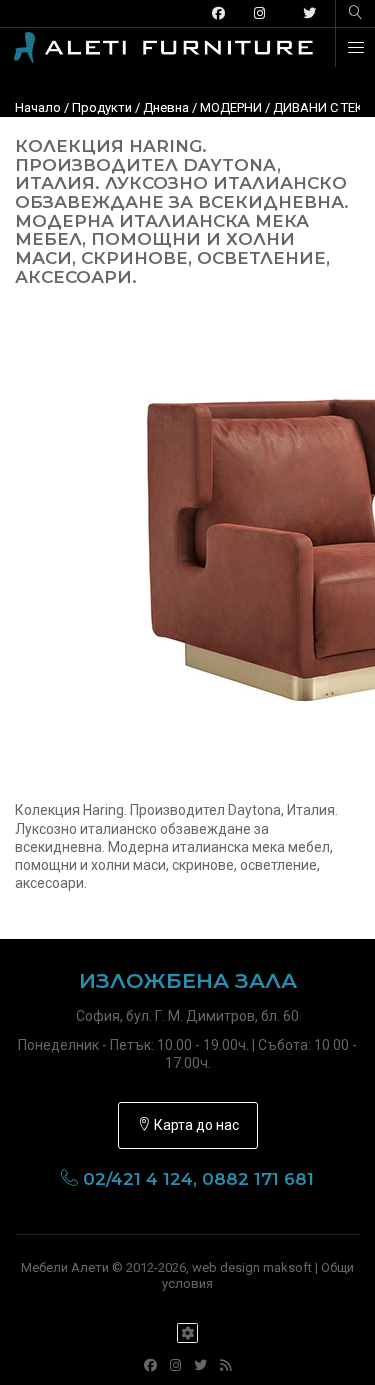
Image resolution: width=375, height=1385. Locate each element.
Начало (38, 107)
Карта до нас (195, 1125)
